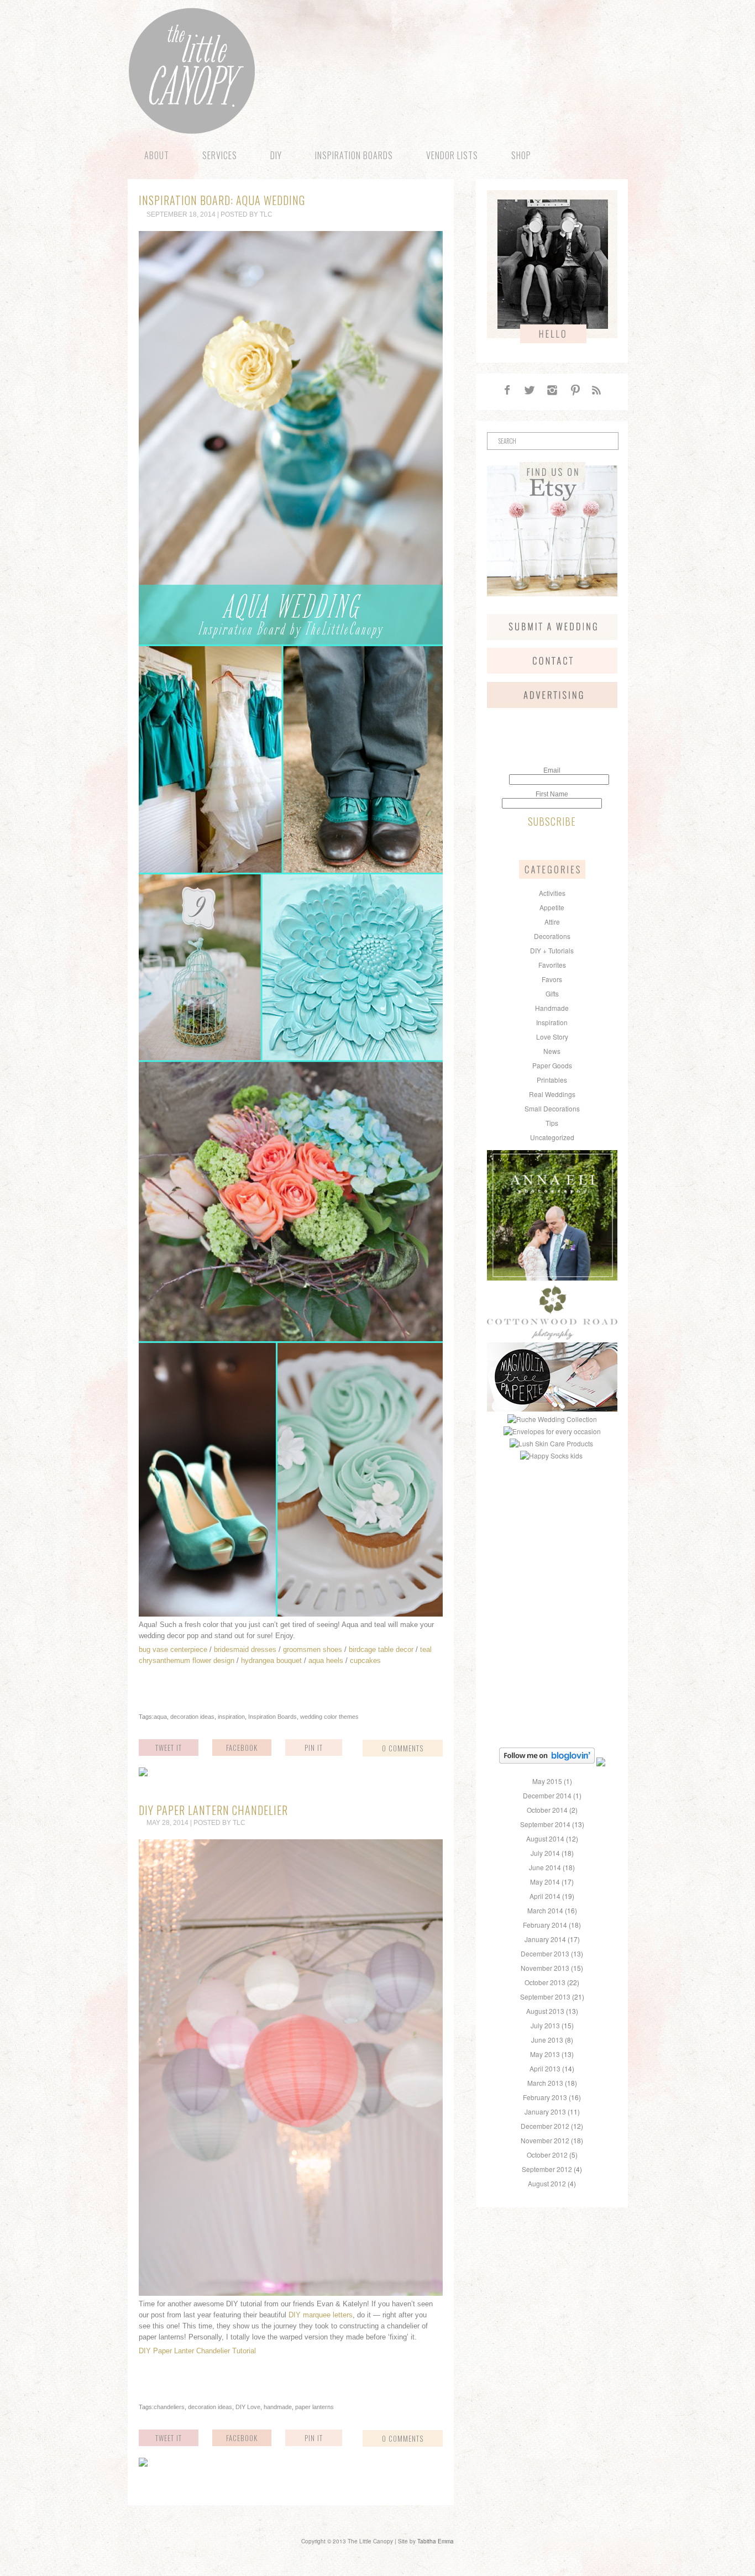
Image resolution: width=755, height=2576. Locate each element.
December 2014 (547, 1795)
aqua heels (326, 1661)
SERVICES (220, 155)
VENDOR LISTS (452, 155)
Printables (552, 1080)
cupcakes (365, 1661)
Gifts (552, 993)
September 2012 (547, 2169)
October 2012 (547, 2155)
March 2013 (545, 2083)
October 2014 (547, 1810)
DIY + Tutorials (552, 950)
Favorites (552, 965)
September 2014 (545, 1824)
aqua (160, 1717)
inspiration (231, 1717)
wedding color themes (329, 1717)
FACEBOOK (242, 1748)
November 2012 (545, 2140)
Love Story (552, 1037)
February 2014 (545, 1925)
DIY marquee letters (321, 2315)
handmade (278, 2407)
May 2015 (547, 1781)
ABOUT (157, 155)
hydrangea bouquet (271, 1661)
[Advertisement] (556, 1532)
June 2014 (545, 1867)
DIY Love (248, 2407)
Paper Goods (552, 1065)
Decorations (552, 936)
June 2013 (547, 2040)
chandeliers (169, 2407)
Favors (552, 979)
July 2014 (545, 1853)
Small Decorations (552, 1108)
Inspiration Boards (272, 1717)
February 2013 (545, 2097)
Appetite (552, 907)
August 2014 (545, 1838)
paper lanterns (314, 2407)
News (552, 1051)
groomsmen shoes (313, 1649)
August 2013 (545, 2011)
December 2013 (545, 1953)
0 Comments (403, 1748)
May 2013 (545, 2054)
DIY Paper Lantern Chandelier (213, 1810)
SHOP (521, 155)
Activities (552, 893)
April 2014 (545, 1896)
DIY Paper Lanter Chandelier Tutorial (197, 2351)
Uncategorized (552, 1137)
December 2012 (545, 2126)
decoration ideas (192, 1717)
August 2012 (547, 2183)
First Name (552, 794)
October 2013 (545, 1982)
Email (552, 770)
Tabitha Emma (436, 2541)
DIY (276, 155)
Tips (552, 1123)
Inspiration (552, 1022)
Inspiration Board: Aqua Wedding (222, 200)
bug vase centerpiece (173, 1649)
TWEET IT (169, 1748)
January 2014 (545, 1939)
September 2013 (545, 1997)
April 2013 (545, 2068)
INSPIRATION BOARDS (354, 155)
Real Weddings (552, 1094)
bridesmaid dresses (245, 1649)
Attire (552, 922)
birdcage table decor (381, 1649)
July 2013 (545, 2025)
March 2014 (545, 1910)
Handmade (552, 1008)
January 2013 (545, 2111)
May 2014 (545, 1882)
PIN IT (314, 1748)
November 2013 (545, 1968)
